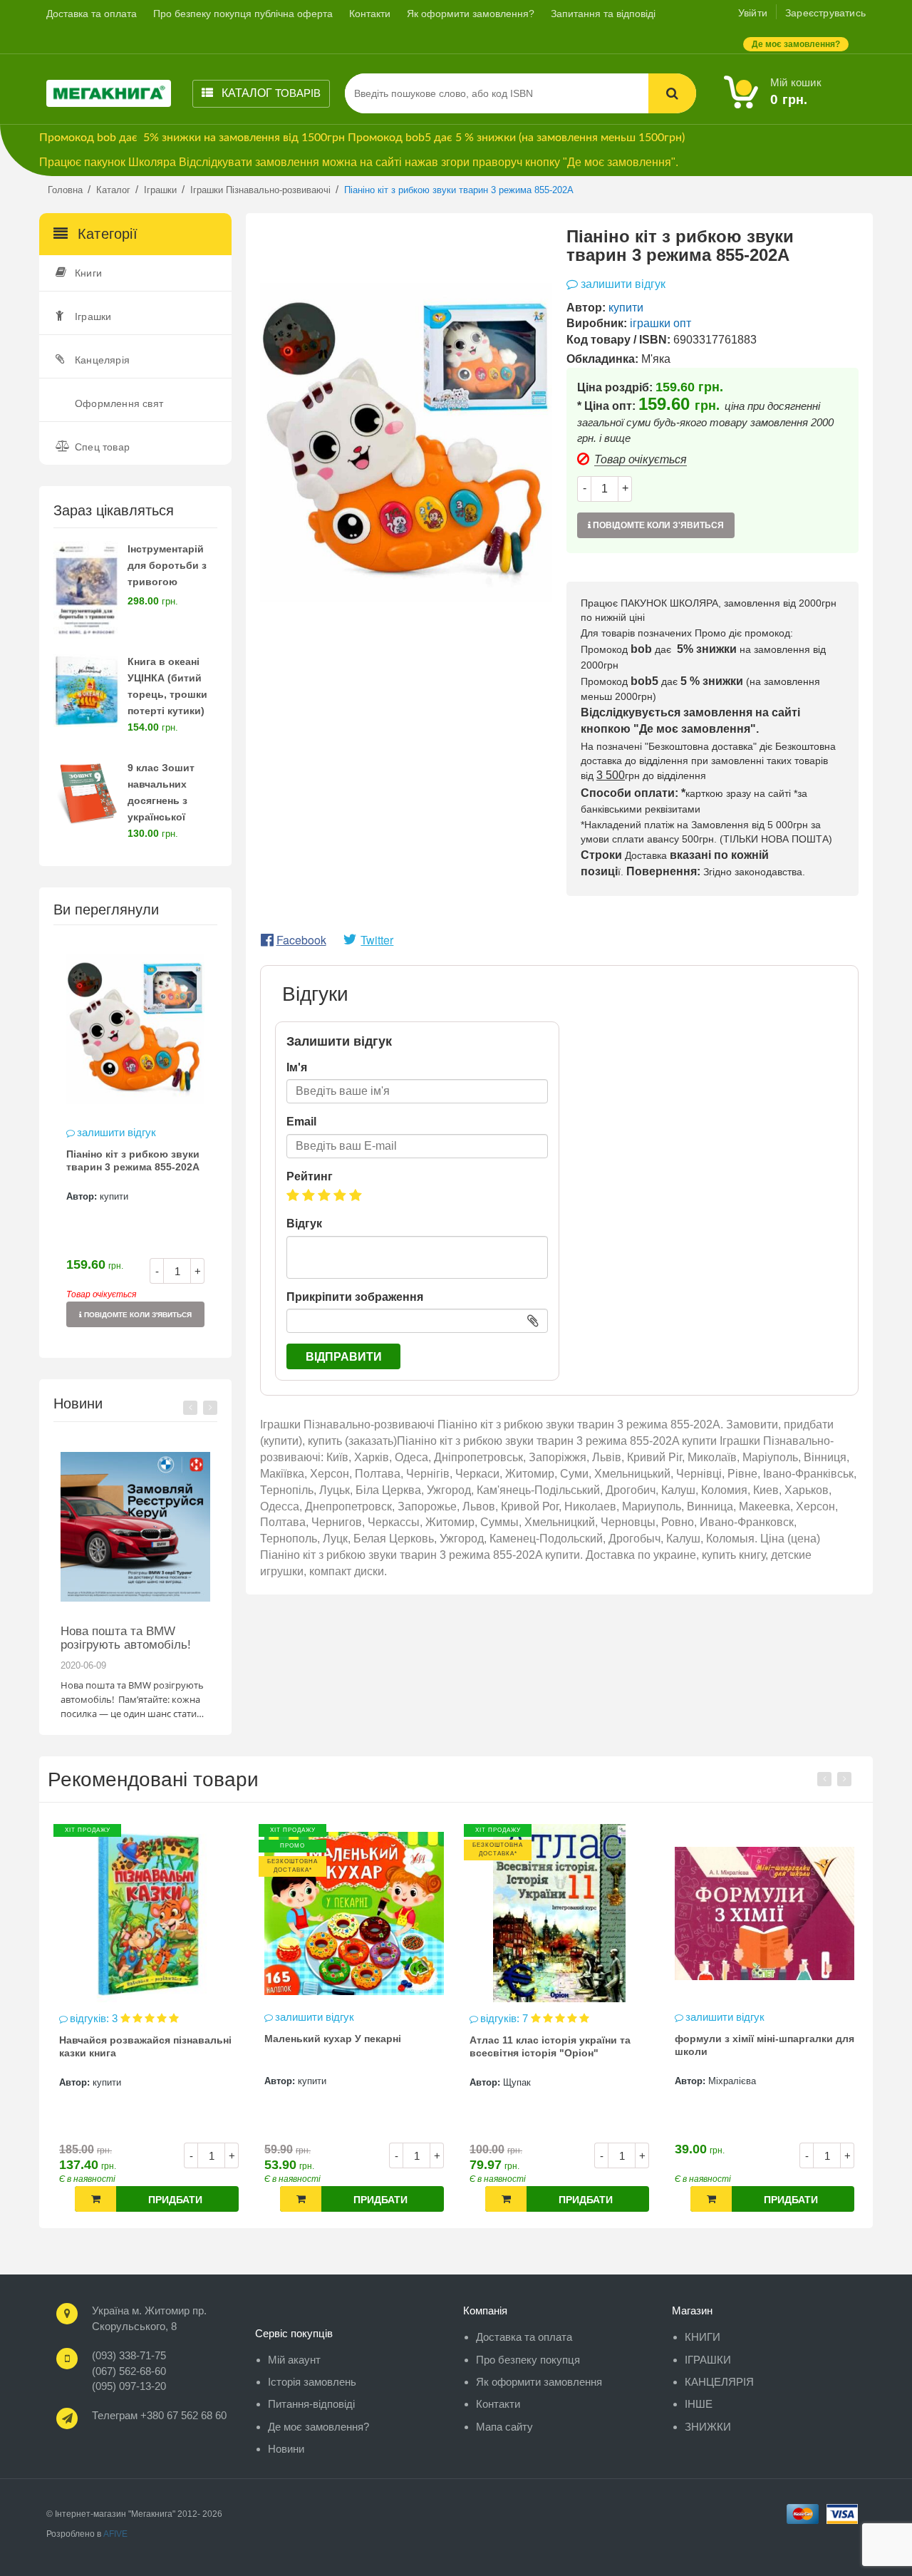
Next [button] (210, 1408)
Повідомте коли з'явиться (137, 1315)
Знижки (708, 2427)
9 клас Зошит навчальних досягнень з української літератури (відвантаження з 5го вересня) (170, 816)
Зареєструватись (825, 13)
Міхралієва (527, 2081)
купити (114, 1196)
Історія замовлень (312, 2382)
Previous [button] (190, 1408)
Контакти (370, 14)
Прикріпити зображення (355, 1297)
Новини (286, 2449)
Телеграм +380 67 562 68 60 (159, 2415)
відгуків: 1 (711, 2018)
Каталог (270, 93)
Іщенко (723, 2082)
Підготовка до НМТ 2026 (128, 1631)
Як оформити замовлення (539, 2382)
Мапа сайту (504, 2427)
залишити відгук (116, 1132)
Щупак (312, 2082)
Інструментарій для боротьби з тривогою (167, 565)
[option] (135, 1141)
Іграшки (93, 316)
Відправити (344, 1357)
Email (301, 1122)
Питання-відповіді (311, 2404)
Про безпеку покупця (528, 2360)
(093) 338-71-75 (129, 2355)
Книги (88, 273)
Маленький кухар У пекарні (128, 2039)
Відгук (304, 1223)
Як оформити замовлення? (471, 14)
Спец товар (102, 447)
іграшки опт (660, 323)
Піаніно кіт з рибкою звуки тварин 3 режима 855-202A (133, 1160)
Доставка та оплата (92, 14)
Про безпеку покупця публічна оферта (243, 14)
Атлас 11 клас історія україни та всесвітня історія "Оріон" (345, 2046)
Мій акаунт (294, 2360)
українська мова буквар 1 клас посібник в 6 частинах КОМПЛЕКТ (760, 2046)
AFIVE (115, 2534)
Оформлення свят (119, 403)
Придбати (175, 2200)
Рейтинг (310, 1176)
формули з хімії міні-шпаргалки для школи (559, 2045)
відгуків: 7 (300, 2018)
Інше (699, 2404)
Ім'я (297, 1067)
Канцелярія (102, 360)
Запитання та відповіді (603, 14)
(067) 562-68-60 (129, 2371)
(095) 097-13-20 (129, 2386)
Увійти (753, 13)
